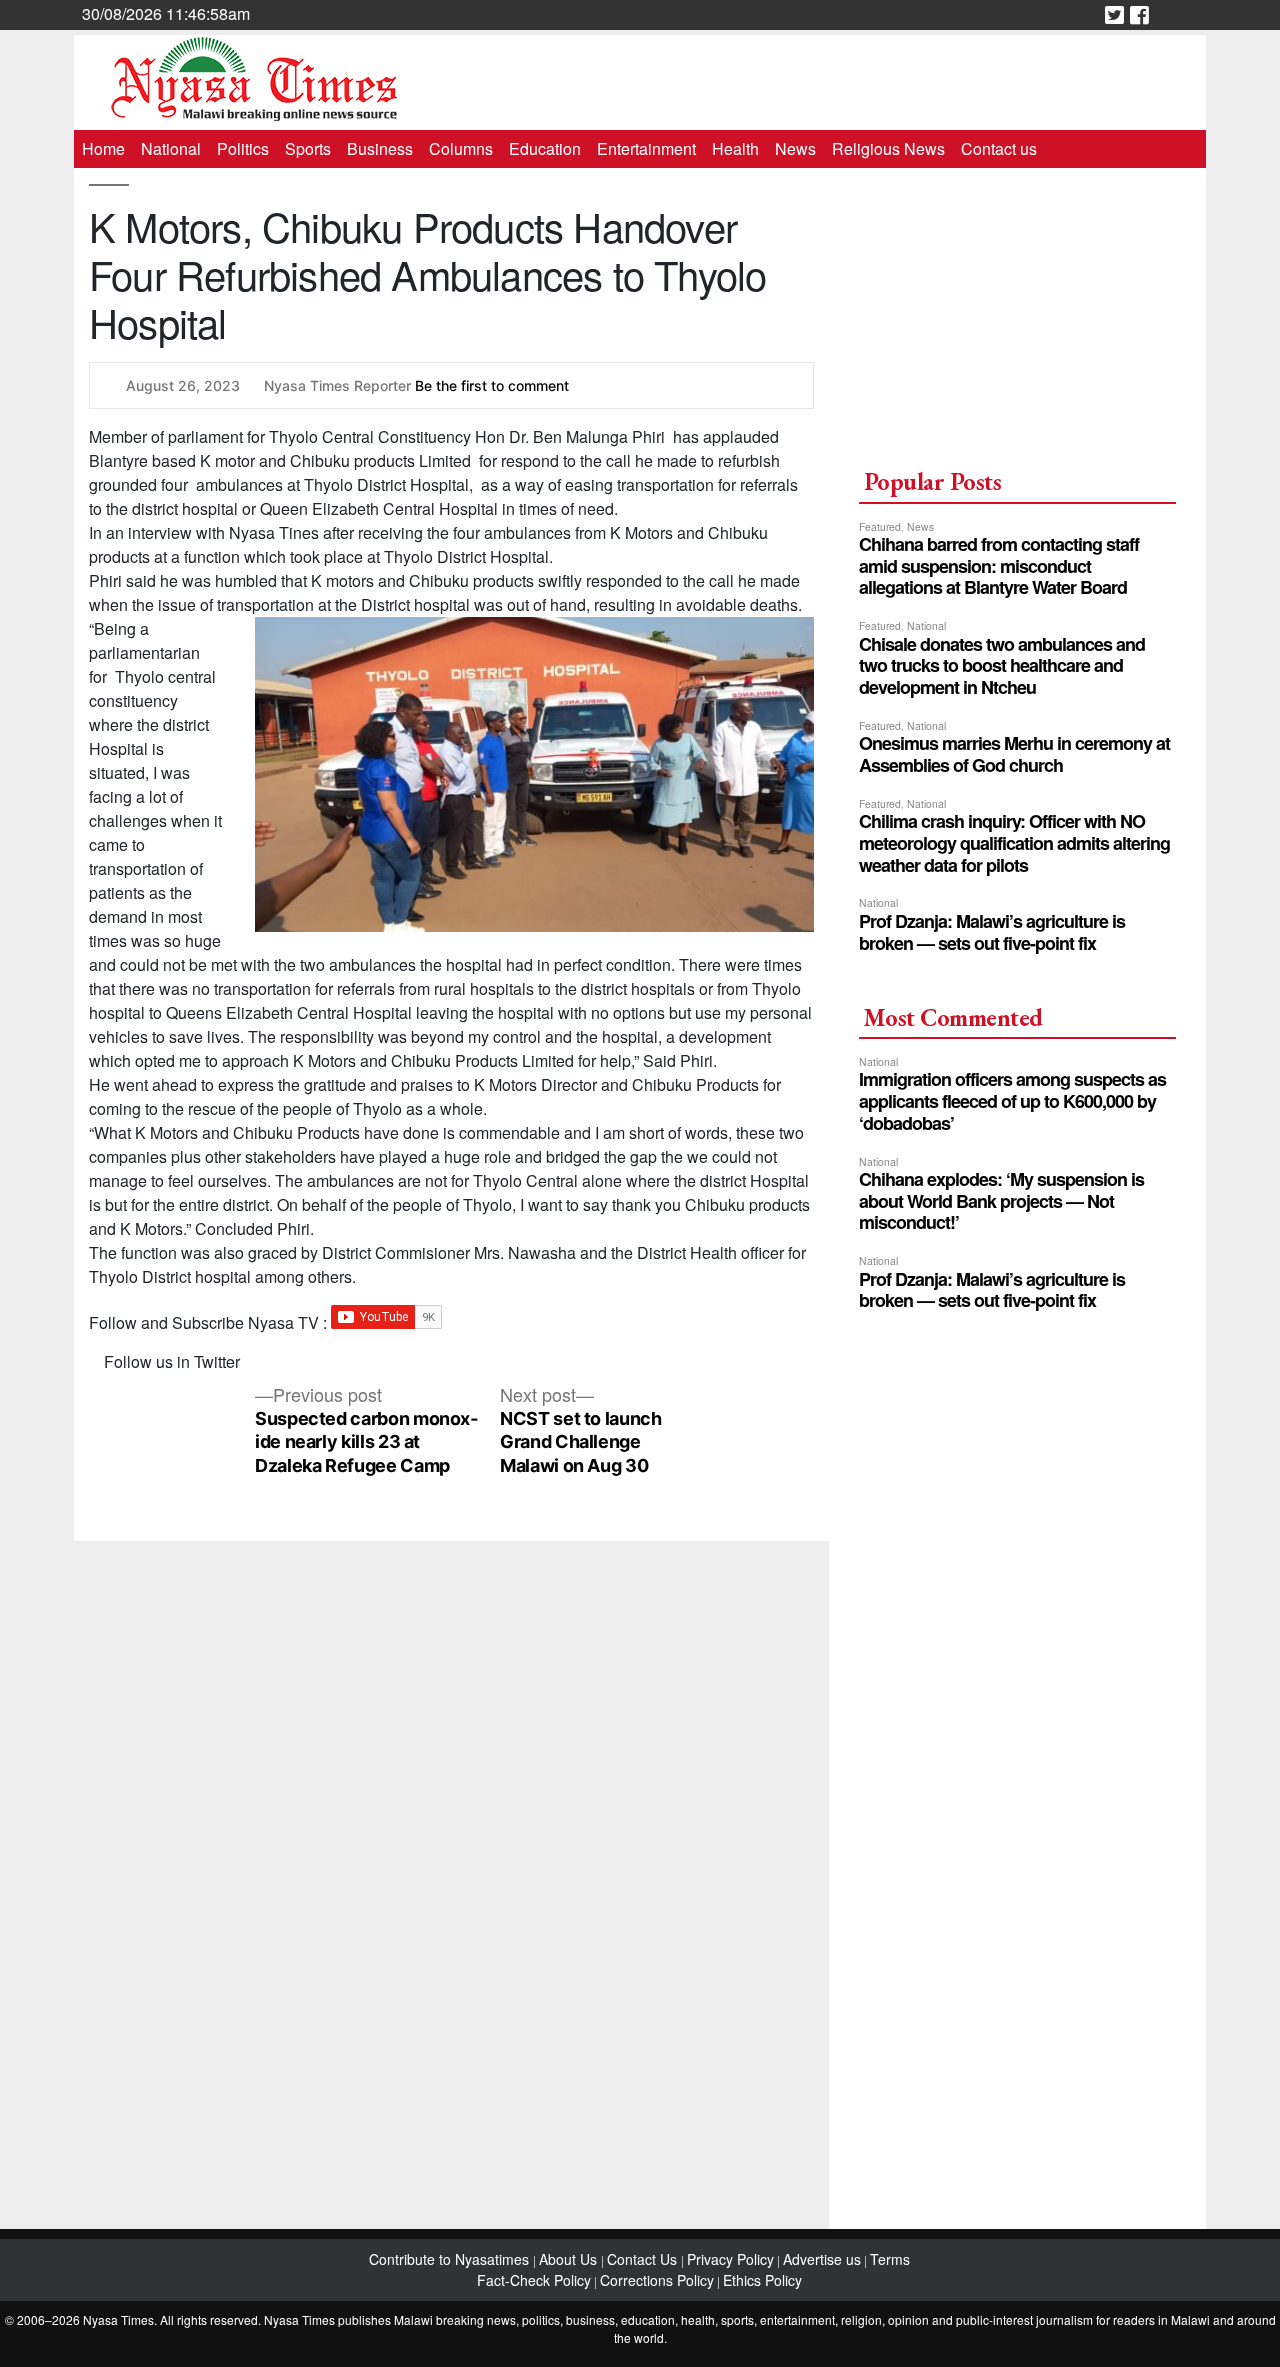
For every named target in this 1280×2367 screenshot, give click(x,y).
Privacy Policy (730, 2259)
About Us (570, 2259)
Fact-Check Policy (534, 2280)
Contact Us (644, 2259)
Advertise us (822, 2259)
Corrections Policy (657, 2280)
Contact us (999, 148)
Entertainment (646, 148)
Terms (890, 2259)
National (171, 148)
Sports (308, 148)
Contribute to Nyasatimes (451, 2259)
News (795, 148)
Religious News (888, 148)
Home (103, 148)
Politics (243, 148)
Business (380, 148)
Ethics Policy (762, 2280)
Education (545, 148)
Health (735, 148)
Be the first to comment (492, 385)
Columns (461, 148)
